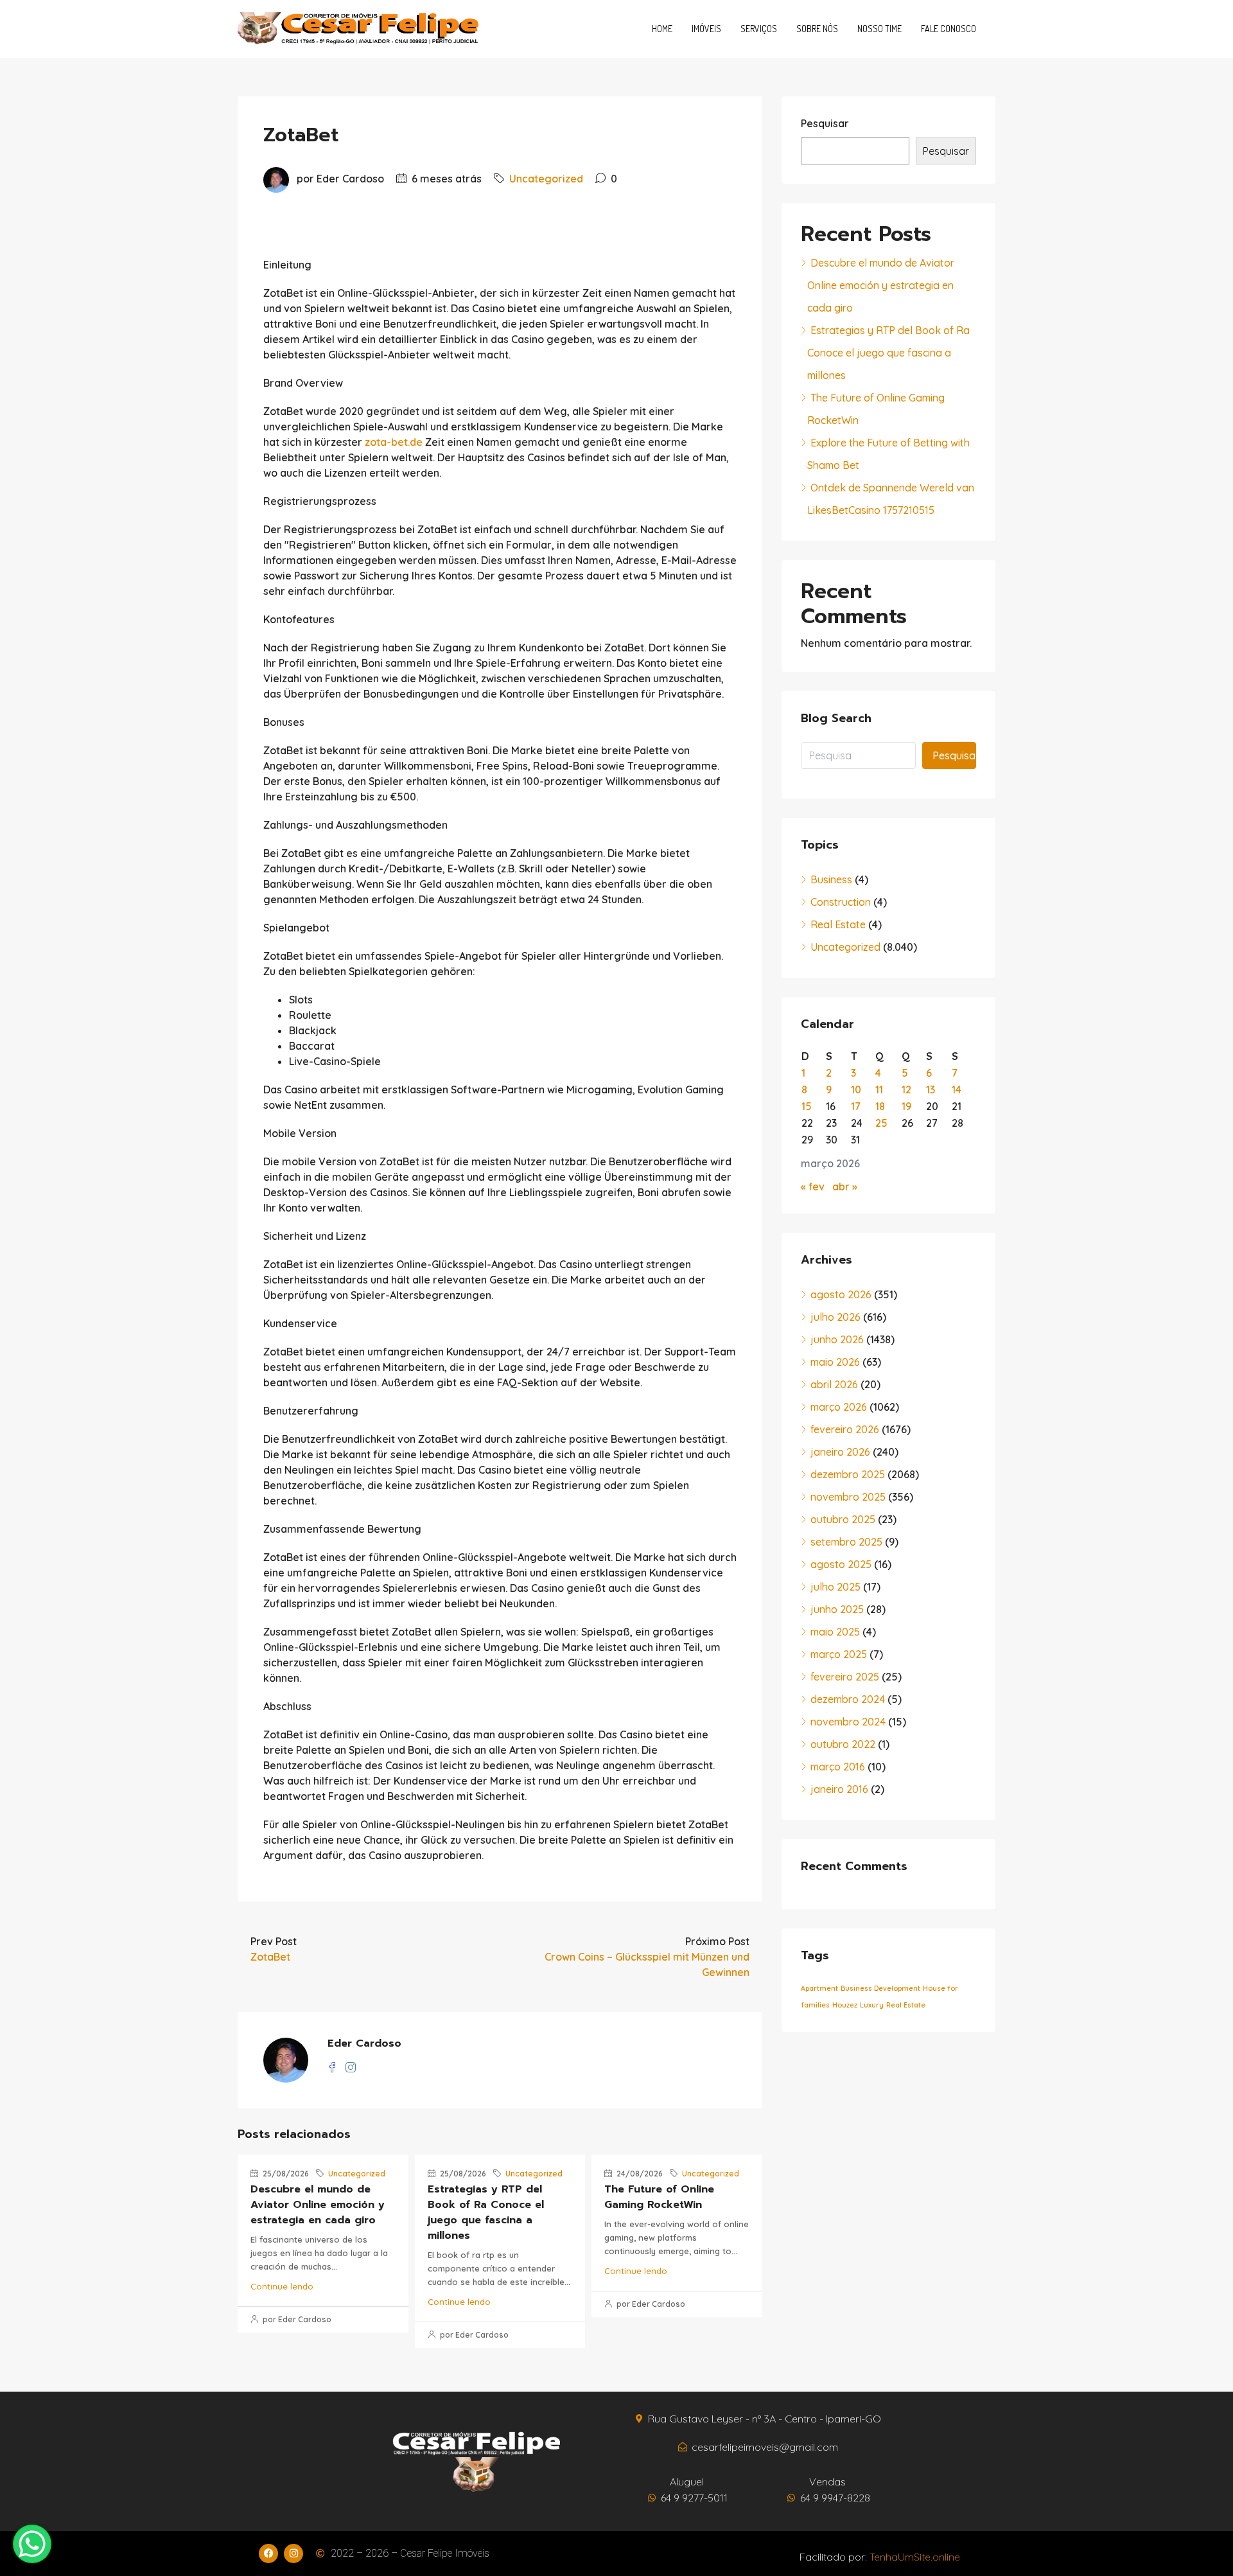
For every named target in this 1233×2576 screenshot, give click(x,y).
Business (831, 879)
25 (881, 1123)
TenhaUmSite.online (915, 2557)
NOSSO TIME (879, 29)
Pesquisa (954, 755)
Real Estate (838, 924)
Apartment (819, 1988)
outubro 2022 (843, 1744)
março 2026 (839, 1407)
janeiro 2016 (839, 1789)
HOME (662, 29)
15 (807, 1106)
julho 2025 (835, 1587)
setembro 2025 (846, 1542)
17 (856, 1106)
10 (856, 1090)
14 (957, 1090)
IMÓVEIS (706, 29)
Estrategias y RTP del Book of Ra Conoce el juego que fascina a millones (486, 2212)
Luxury (872, 2005)
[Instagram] (293, 2554)
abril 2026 (834, 1384)
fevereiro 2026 (845, 1429)
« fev (813, 1187)
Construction (841, 902)
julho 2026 (835, 1317)
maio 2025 (835, 1632)
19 (906, 1106)
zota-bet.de (394, 442)
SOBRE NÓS (817, 29)
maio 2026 (835, 1362)
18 (880, 1106)
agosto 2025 (841, 1564)
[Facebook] (268, 2554)
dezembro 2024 (848, 1699)
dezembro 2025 (848, 1474)
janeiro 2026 (840, 1452)
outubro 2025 (843, 1519)
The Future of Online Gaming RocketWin (659, 2197)
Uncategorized (546, 179)
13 (931, 1090)
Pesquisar (825, 123)
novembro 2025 (848, 1497)
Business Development (880, 1988)
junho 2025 (837, 1609)
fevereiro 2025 (845, 1677)
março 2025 (839, 1654)
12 (906, 1090)
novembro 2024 (848, 1722)
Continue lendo (282, 2286)
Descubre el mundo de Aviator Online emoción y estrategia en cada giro (318, 2205)
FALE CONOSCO (949, 29)
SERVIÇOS (759, 29)
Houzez (845, 2005)
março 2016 (838, 1767)
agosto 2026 (841, 1294)
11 (879, 1090)
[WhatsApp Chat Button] (32, 2544)
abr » (845, 1187)
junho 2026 (837, 1339)
